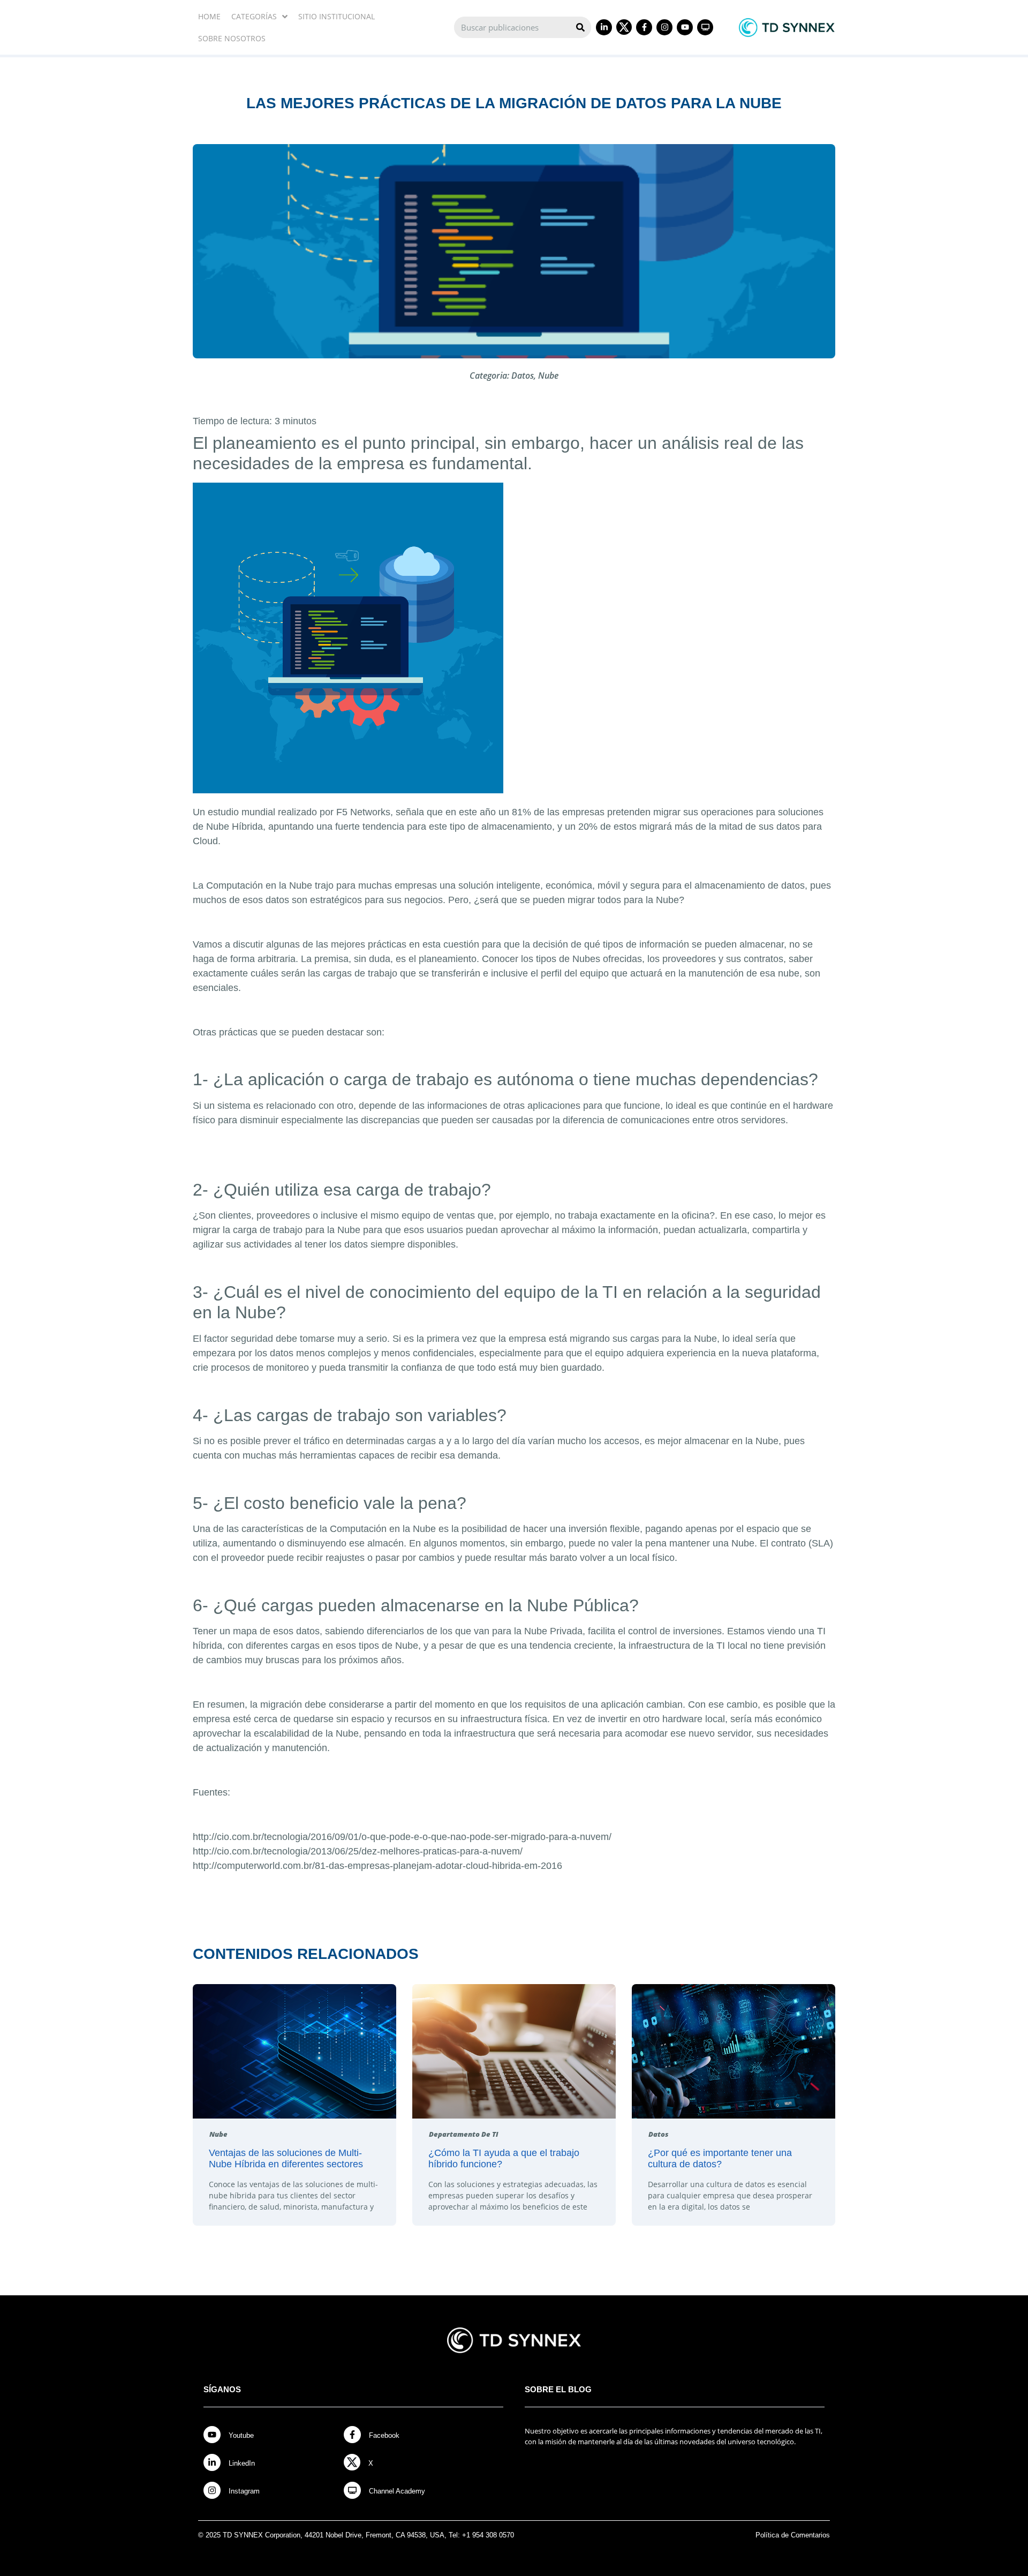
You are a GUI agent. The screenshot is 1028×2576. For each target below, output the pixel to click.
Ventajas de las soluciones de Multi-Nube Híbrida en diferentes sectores (286, 2159)
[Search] (580, 27)
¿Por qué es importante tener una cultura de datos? (720, 2159)
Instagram (244, 2491)
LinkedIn (242, 2463)
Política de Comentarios (793, 2535)
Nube (548, 375)
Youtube (241, 2435)
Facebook (384, 2435)
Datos (523, 375)
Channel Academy (397, 2491)
